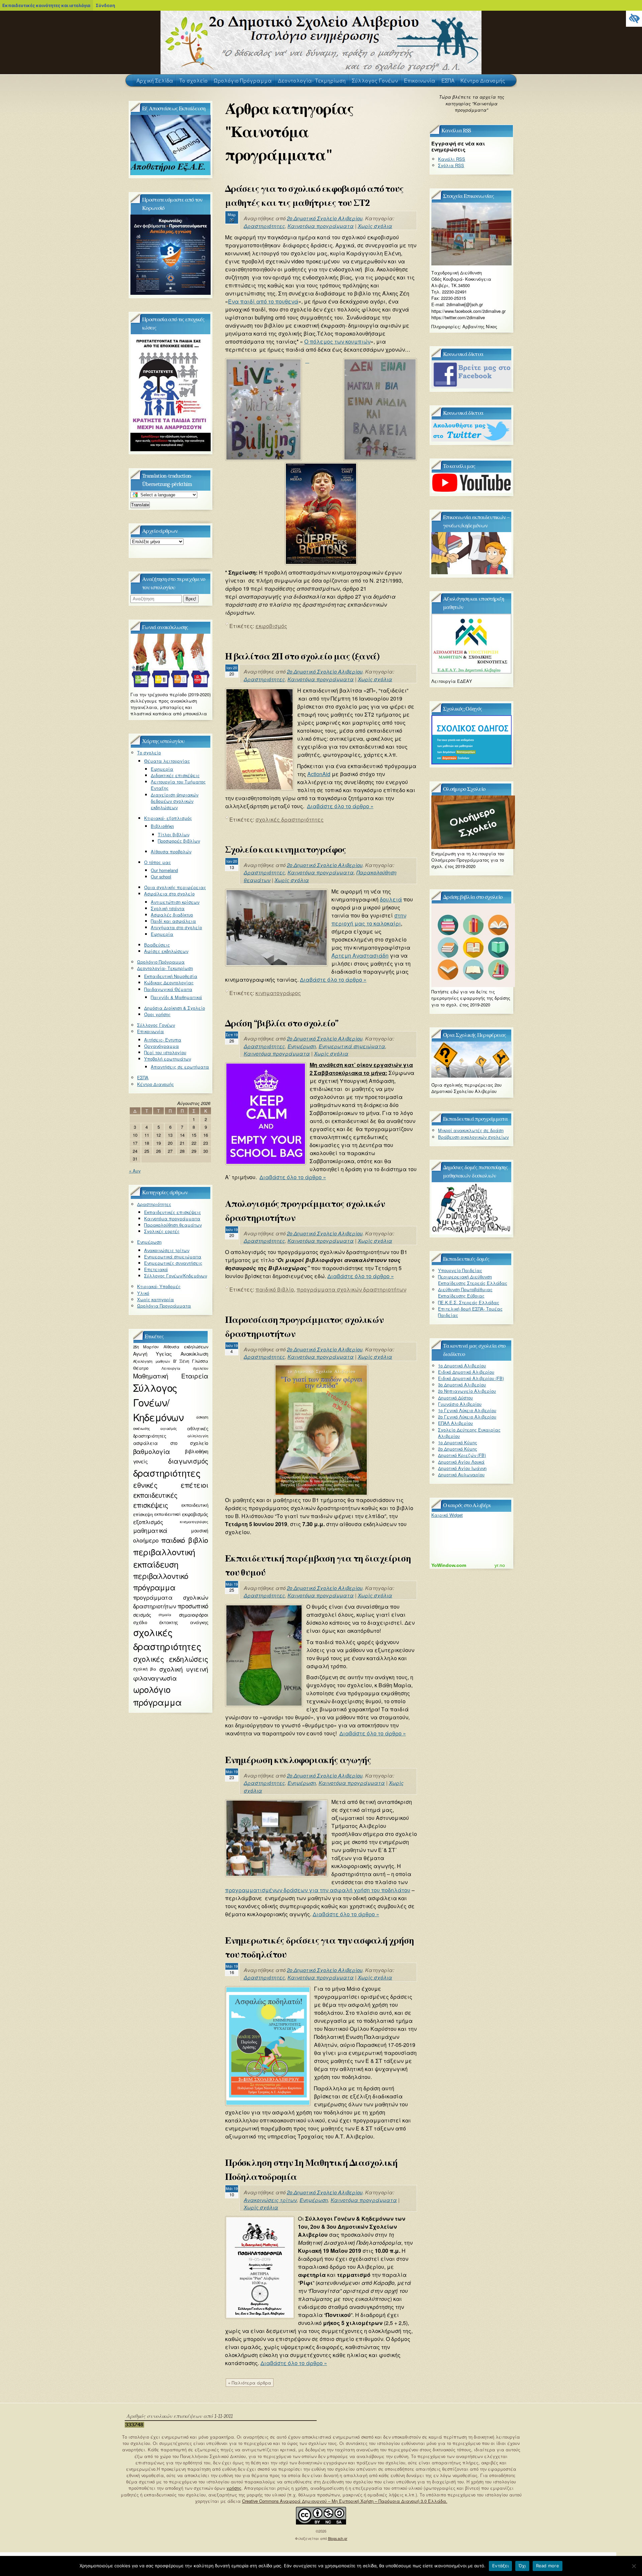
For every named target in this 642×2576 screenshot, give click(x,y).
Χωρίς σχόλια (375, 226)
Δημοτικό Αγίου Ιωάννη (462, 1468)
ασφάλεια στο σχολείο (171, 1443)
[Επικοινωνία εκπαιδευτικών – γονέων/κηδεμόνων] (471, 572)
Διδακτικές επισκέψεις (175, 775)
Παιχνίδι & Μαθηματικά (176, 997)
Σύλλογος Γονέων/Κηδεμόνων (176, 1276)
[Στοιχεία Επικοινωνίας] (471, 264)
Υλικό (143, 1293)
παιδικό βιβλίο (275, 1289)
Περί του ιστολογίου (165, 1052)
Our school (161, 877)
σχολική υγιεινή (184, 1669)
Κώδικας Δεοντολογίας (169, 983)
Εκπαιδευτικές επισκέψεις (173, 1212)
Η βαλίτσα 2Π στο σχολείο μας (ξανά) (302, 656)
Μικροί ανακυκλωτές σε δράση (471, 1130)
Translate (140, 505)
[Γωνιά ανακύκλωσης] (171, 685)
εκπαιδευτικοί (167, 1514)
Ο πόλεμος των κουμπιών (337, 341)
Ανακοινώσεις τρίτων (270, 2200)
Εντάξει (500, 2566)
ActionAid (319, 774)
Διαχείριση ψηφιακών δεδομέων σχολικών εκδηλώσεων (175, 801)
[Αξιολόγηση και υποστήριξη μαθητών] (471, 672)
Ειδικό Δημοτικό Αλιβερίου (466, 1372)
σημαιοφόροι (194, 1615)
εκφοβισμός (271, 626)
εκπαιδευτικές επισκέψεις (155, 1500)
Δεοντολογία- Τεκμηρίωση (165, 968)
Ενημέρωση (302, 1046)
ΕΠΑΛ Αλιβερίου (455, 1423)
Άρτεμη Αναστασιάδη (360, 955)
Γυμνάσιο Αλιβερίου (460, 1404)
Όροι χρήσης (157, 1014)
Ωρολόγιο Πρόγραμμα (161, 962)
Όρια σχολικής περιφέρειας (175, 887)
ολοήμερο (146, 1540)
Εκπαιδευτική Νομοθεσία (171, 976)
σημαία (165, 1615)
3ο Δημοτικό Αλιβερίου (462, 1385)
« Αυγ (135, 1171)
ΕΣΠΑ (143, 1077)
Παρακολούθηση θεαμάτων (173, 1225)
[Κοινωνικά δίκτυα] (471, 387)
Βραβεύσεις (157, 945)
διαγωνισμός (188, 1461)
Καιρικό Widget (447, 1515)
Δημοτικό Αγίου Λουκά (461, 1462)
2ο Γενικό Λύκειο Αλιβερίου (467, 1417)
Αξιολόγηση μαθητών (151, 1361)
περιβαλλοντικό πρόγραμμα (160, 1581)
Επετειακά (156, 1269)
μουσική (199, 1530)
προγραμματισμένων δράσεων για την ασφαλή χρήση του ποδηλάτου (318, 1890)
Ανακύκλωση (194, 1354)
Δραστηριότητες (264, 226)
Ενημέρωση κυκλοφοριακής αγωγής (298, 1760)
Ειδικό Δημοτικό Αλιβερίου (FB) (471, 1378)
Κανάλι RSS (452, 159)
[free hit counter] (134, 2426)
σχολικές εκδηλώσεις (171, 1659)
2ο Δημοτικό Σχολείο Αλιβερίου (325, 218)
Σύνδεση (105, 5)
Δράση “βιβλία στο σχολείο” (282, 1023)
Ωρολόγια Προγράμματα (164, 1306)
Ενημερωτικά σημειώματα (352, 1046)
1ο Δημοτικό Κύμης (458, 1442)
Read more (548, 2566)
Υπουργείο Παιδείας (460, 1270)
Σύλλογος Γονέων (156, 1025)
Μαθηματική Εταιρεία (171, 1376)
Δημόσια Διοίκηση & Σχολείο (175, 1008)
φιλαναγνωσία (155, 1678)
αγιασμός (169, 1428)
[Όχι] (634, 2566)
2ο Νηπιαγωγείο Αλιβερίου (467, 1391)
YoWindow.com (449, 1565)
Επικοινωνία (150, 1031)
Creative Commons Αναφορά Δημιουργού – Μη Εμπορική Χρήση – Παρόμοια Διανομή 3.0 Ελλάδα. (345, 2501)
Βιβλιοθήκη (162, 826)
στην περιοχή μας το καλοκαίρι (369, 919)
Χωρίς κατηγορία (155, 1299)
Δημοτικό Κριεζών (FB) (462, 1455)
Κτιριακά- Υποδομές (159, 1286)
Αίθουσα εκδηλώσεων (186, 1347)
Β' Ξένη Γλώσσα (191, 1361)
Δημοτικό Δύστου (455, 1398)
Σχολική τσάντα (168, 908)
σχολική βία (145, 1669)
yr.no (500, 1565)
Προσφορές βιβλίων (179, 841)
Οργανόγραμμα (162, 1046)
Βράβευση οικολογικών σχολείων (473, 1137)
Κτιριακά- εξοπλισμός (168, 818)
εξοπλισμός (148, 1522)
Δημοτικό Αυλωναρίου (461, 1475)
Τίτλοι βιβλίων (174, 834)
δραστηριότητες (167, 1473)
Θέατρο (141, 1368)
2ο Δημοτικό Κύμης (458, 1449)
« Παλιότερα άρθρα (250, 2383)
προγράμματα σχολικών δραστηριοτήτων (351, 1289)
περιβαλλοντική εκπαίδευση (164, 1558)
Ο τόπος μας (157, 862)
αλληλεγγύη (198, 1436)
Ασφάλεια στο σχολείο (169, 894)
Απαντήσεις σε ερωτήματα (180, 1067)
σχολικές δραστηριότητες (290, 819)
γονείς (140, 1461)
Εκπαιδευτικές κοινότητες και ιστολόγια (46, 5)
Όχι (522, 2566)
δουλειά (391, 899)
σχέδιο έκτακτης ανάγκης (171, 1622)
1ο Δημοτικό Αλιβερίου (462, 1366)
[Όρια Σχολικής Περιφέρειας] (471, 1076)
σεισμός (142, 1615)
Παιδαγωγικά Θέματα (168, 989)
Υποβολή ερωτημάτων (168, 1059)
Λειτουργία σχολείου (185, 1368)
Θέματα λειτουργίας (167, 761)
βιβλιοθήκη (196, 1451)
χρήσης (234, 2488)
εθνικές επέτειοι (171, 1485)
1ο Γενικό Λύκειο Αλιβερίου (467, 1410)
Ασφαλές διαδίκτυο (172, 915)
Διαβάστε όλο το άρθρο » (340, 806)
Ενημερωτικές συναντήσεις (173, 1263)
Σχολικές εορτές (162, 1231)
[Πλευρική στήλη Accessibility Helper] (634, 19)
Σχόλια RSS (451, 165)
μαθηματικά (150, 1530)
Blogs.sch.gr (338, 2538)
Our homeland (164, 870)
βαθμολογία (151, 1451)
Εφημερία (162, 769)
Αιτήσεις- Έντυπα (163, 1040)
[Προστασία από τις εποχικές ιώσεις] (171, 449)
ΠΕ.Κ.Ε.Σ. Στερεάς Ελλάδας (469, 1302)
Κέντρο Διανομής (155, 1084)
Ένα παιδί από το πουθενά (263, 301)
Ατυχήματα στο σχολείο (176, 927)
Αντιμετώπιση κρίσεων (175, 902)
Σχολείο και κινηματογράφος (286, 850)
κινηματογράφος (278, 993)
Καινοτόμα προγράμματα (321, 226)
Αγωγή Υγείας (152, 1354)
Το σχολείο (149, 753)
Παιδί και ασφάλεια (173, 921)
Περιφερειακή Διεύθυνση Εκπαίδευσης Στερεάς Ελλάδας (473, 1280)
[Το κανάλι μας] (471, 491)
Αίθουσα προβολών (171, 851)
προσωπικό (193, 1606)
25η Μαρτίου (146, 1347)
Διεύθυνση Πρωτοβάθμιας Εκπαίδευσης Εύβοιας (465, 1293)
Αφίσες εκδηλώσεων (166, 951)
